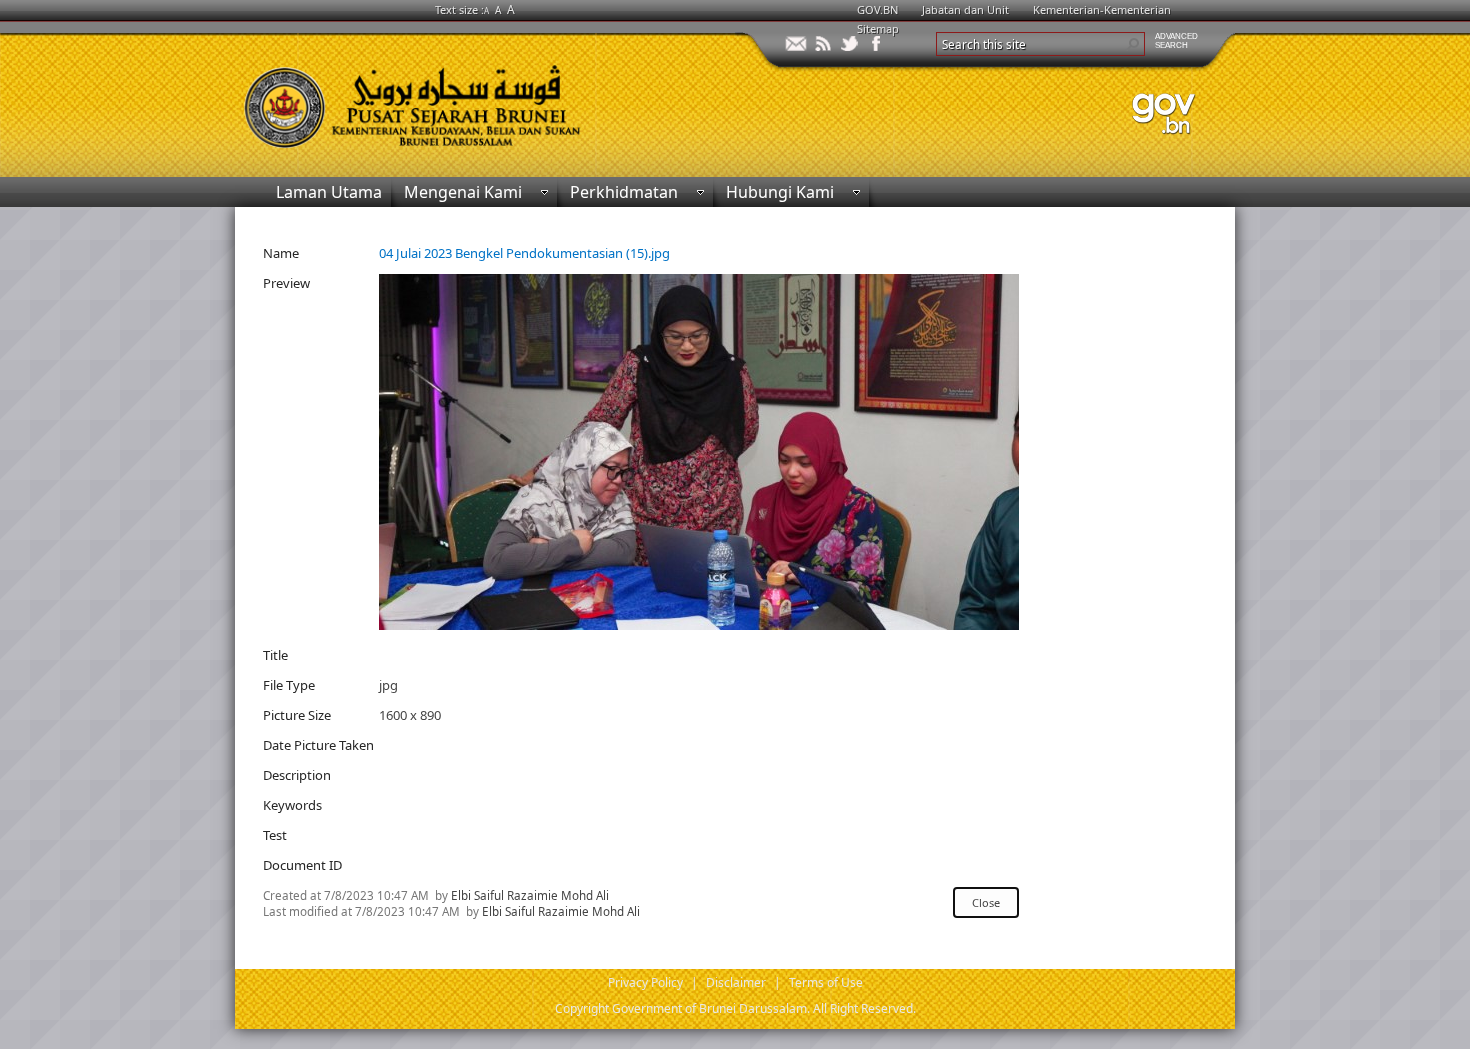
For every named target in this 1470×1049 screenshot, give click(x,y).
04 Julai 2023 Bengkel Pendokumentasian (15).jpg (524, 253)
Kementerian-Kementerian (1102, 9)
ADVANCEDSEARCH (1176, 41)
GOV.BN (877, 9)
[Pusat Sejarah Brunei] (485, 97)
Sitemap (878, 28)
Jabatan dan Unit (965, 9)
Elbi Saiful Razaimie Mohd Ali (530, 895)
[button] (1133, 44)
